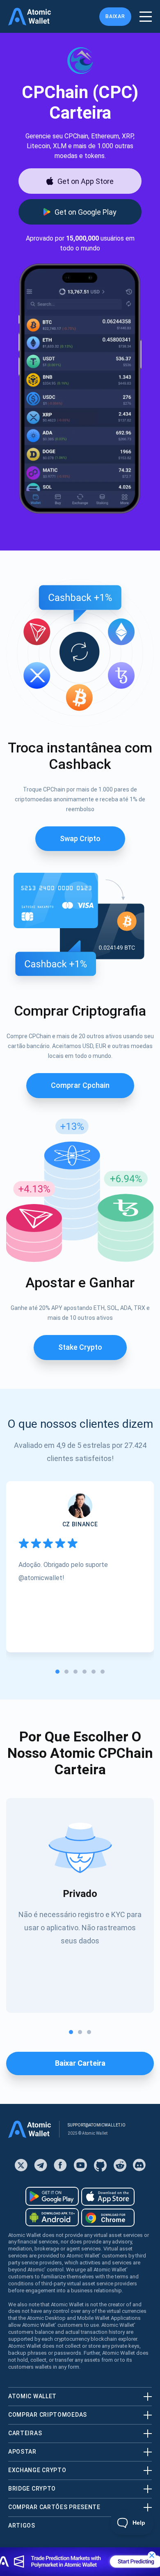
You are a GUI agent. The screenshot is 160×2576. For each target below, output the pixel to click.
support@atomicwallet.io (97, 2125)
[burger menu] (146, 17)
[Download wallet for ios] (108, 2197)
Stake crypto (80, 1347)
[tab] (57, 1672)
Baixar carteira (80, 2063)
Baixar (115, 16)
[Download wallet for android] (52, 2196)
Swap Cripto (80, 838)
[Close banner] (152, 2555)
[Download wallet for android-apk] (52, 2217)
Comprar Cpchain (80, 1085)
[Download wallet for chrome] (108, 2218)
